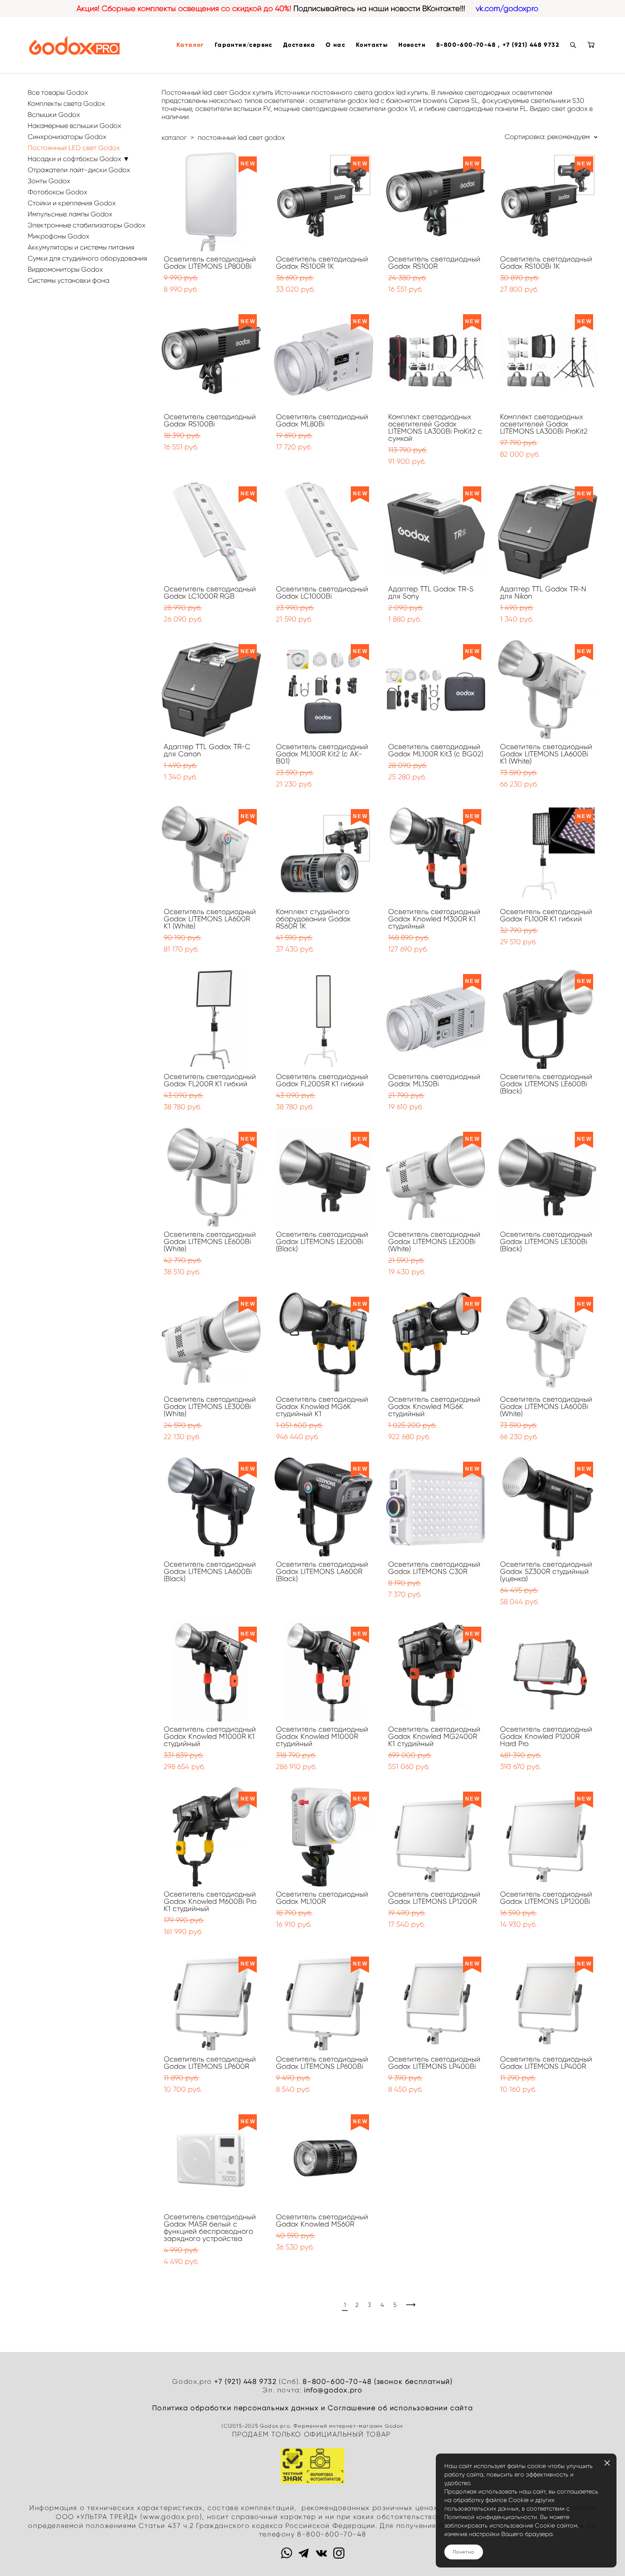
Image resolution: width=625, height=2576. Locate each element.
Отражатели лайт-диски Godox (79, 170)
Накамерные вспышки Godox (74, 126)
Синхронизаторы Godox (67, 137)
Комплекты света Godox (66, 104)
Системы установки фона (68, 280)
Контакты (372, 45)
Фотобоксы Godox (57, 192)
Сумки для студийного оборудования (87, 258)
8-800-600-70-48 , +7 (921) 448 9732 (498, 45)
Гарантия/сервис (244, 45)
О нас (335, 45)
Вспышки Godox (54, 115)
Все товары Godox (58, 92)
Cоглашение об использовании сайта (400, 2408)
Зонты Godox (49, 181)
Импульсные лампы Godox (70, 214)
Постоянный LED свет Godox (74, 148)
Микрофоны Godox (58, 236)
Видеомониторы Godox (65, 269)
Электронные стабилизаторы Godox (87, 225)
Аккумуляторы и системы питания (81, 247)
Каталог (190, 45)
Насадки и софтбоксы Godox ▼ (79, 159)
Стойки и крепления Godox (72, 203)
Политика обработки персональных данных (236, 2408)
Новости (412, 45)
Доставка (299, 45)
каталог (174, 138)
